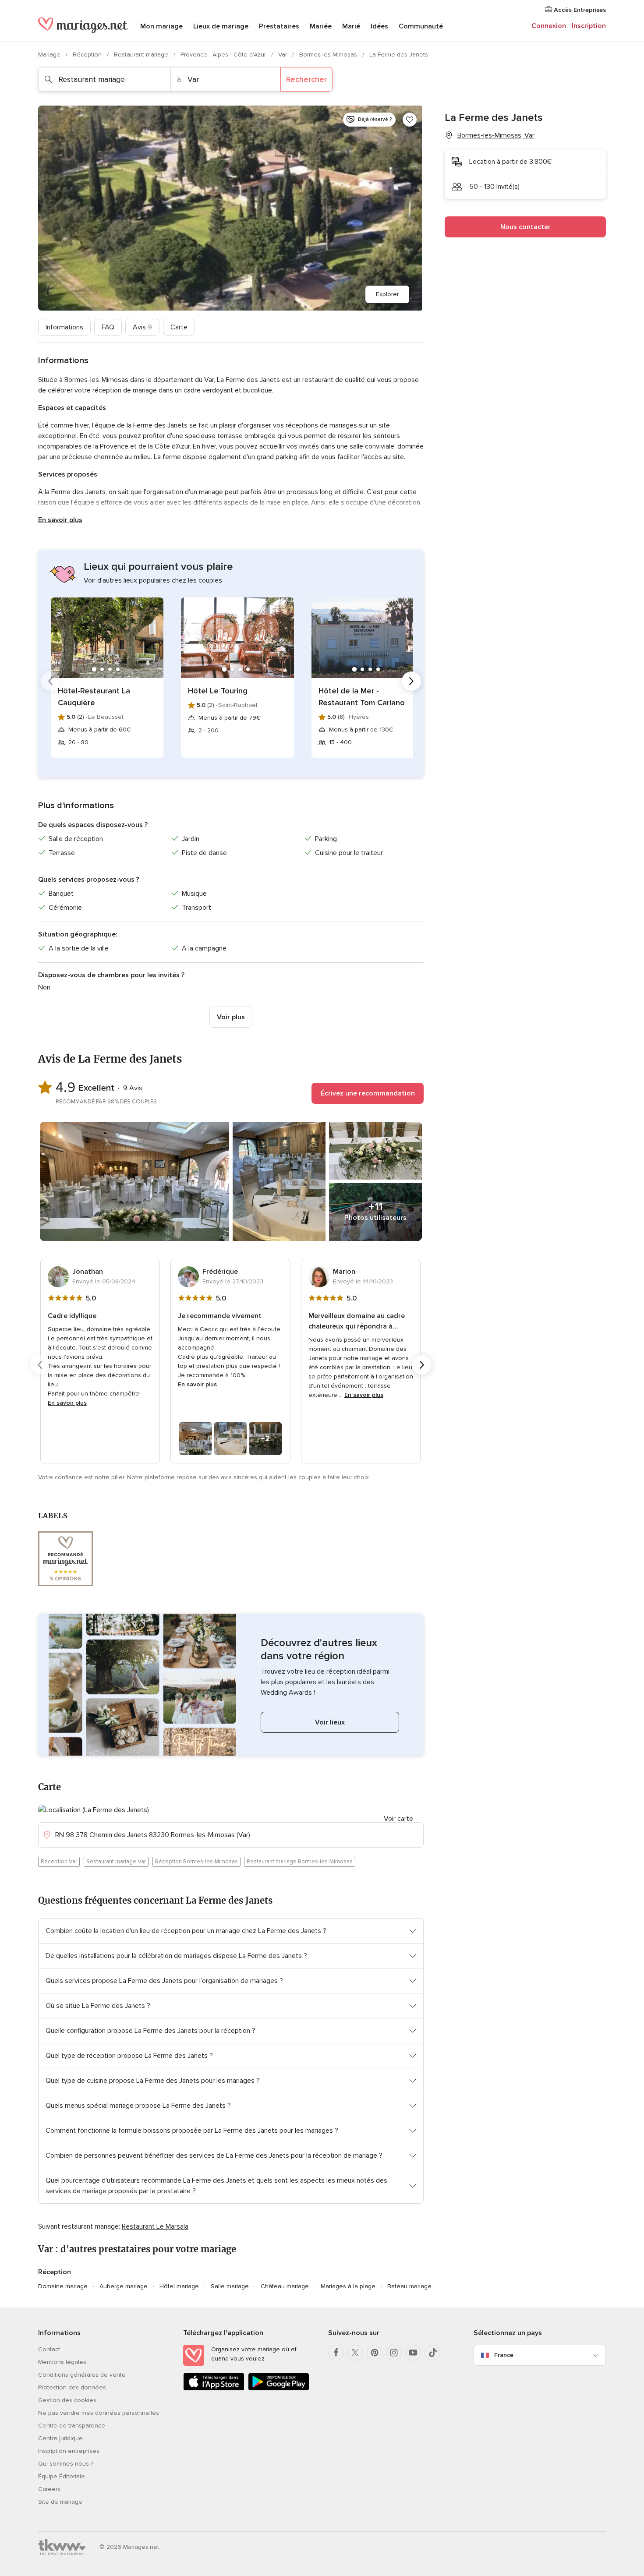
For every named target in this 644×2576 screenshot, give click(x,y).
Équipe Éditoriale (62, 2476)
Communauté (421, 26)
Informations (64, 327)
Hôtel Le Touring (218, 691)
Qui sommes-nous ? (66, 2464)
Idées (379, 26)
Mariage (50, 55)
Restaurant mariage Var (116, 1862)
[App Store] (214, 2389)
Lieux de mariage (221, 26)
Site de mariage (60, 2502)
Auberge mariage (124, 2286)
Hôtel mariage (179, 2286)
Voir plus (231, 1017)
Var (283, 55)
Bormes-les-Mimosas (329, 55)
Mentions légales (62, 2362)
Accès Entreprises (579, 10)
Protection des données (72, 2387)
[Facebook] (336, 2353)
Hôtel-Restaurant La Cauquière (94, 697)
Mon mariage (161, 26)
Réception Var (59, 1862)
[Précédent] (50, 681)
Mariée (321, 26)
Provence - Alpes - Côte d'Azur (224, 55)
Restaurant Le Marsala (155, 2226)
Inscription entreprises (69, 2451)
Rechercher (306, 79)
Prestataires (279, 26)
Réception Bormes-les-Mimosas (196, 1862)
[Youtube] (413, 2353)
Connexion (549, 26)
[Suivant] (411, 681)
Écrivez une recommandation (368, 1093)
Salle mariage (230, 2286)
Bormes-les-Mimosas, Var (496, 135)
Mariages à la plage (348, 2286)
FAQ (108, 327)
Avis (142, 327)
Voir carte (398, 1819)
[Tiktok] (432, 2353)
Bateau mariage (409, 2286)
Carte (179, 327)
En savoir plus (60, 520)
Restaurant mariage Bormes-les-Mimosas (300, 1862)
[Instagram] (394, 2353)
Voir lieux (330, 1722)
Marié (351, 26)
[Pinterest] (375, 2353)
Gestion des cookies (67, 2400)
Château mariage (285, 2286)
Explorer (387, 294)
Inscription (589, 26)
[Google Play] (279, 2389)
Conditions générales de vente (82, 2375)
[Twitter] (355, 2353)
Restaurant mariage (142, 55)
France (504, 2355)
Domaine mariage (63, 2286)
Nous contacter (525, 227)
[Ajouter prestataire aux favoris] (410, 120)
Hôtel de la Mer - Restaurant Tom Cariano (362, 697)
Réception (88, 55)
